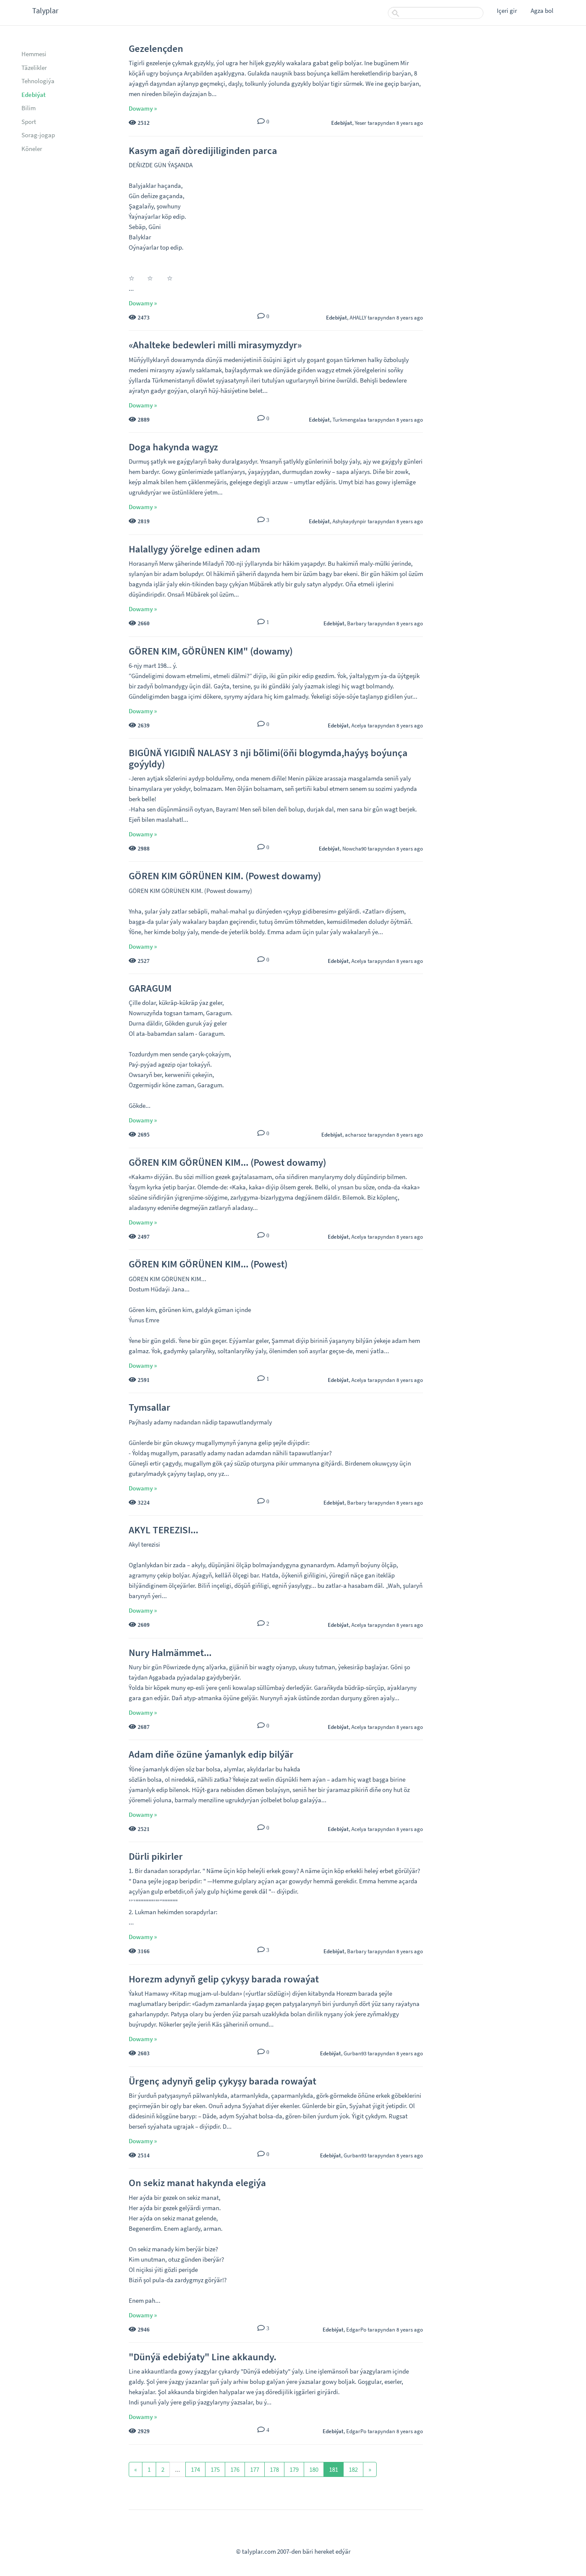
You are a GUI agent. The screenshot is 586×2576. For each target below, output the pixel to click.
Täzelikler (34, 68)
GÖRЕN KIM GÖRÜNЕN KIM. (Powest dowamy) (225, 876)
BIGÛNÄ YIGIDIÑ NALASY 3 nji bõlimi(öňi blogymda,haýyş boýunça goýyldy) (268, 758)
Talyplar (45, 11)
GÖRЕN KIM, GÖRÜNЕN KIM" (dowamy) (211, 651)
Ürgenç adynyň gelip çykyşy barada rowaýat (222, 2081)
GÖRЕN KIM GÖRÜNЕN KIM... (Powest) (208, 1264)
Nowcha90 (354, 848)
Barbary (357, 623)
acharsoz (356, 1134)
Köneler (32, 149)
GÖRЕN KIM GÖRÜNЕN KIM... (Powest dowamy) (227, 1162)
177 (255, 2469)
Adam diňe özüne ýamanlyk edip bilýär (211, 1754)
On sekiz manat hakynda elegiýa (197, 2182)
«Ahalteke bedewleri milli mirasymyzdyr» (215, 345)
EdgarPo (356, 2329)
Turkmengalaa (349, 419)
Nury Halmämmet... (170, 1652)
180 (314, 2469)
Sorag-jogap (38, 135)
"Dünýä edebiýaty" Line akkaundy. (202, 2357)
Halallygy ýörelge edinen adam (194, 549)
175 (215, 2469)
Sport (29, 122)
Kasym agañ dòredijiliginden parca (203, 150)
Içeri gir (507, 11)
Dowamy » (143, 108)
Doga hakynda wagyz (173, 447)
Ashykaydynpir (349, 521)
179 (294, 2469)
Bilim (29, 108)
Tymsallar (150, 1407)
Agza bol (542, 11)
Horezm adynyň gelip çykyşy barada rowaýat (224, 1979)
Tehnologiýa (38, 81)
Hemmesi (34, 54)
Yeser (361, 123)
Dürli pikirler (156, 1856)
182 (353, 2469)
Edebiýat (33, 95)
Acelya (359, 725)
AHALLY (358, 317)
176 (235, 2469)
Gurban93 (355, 2053)
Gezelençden (156, 48)
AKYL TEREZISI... (163, 1530)
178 (274, 2469)
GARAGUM (150, 988)
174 (195, 2469)
